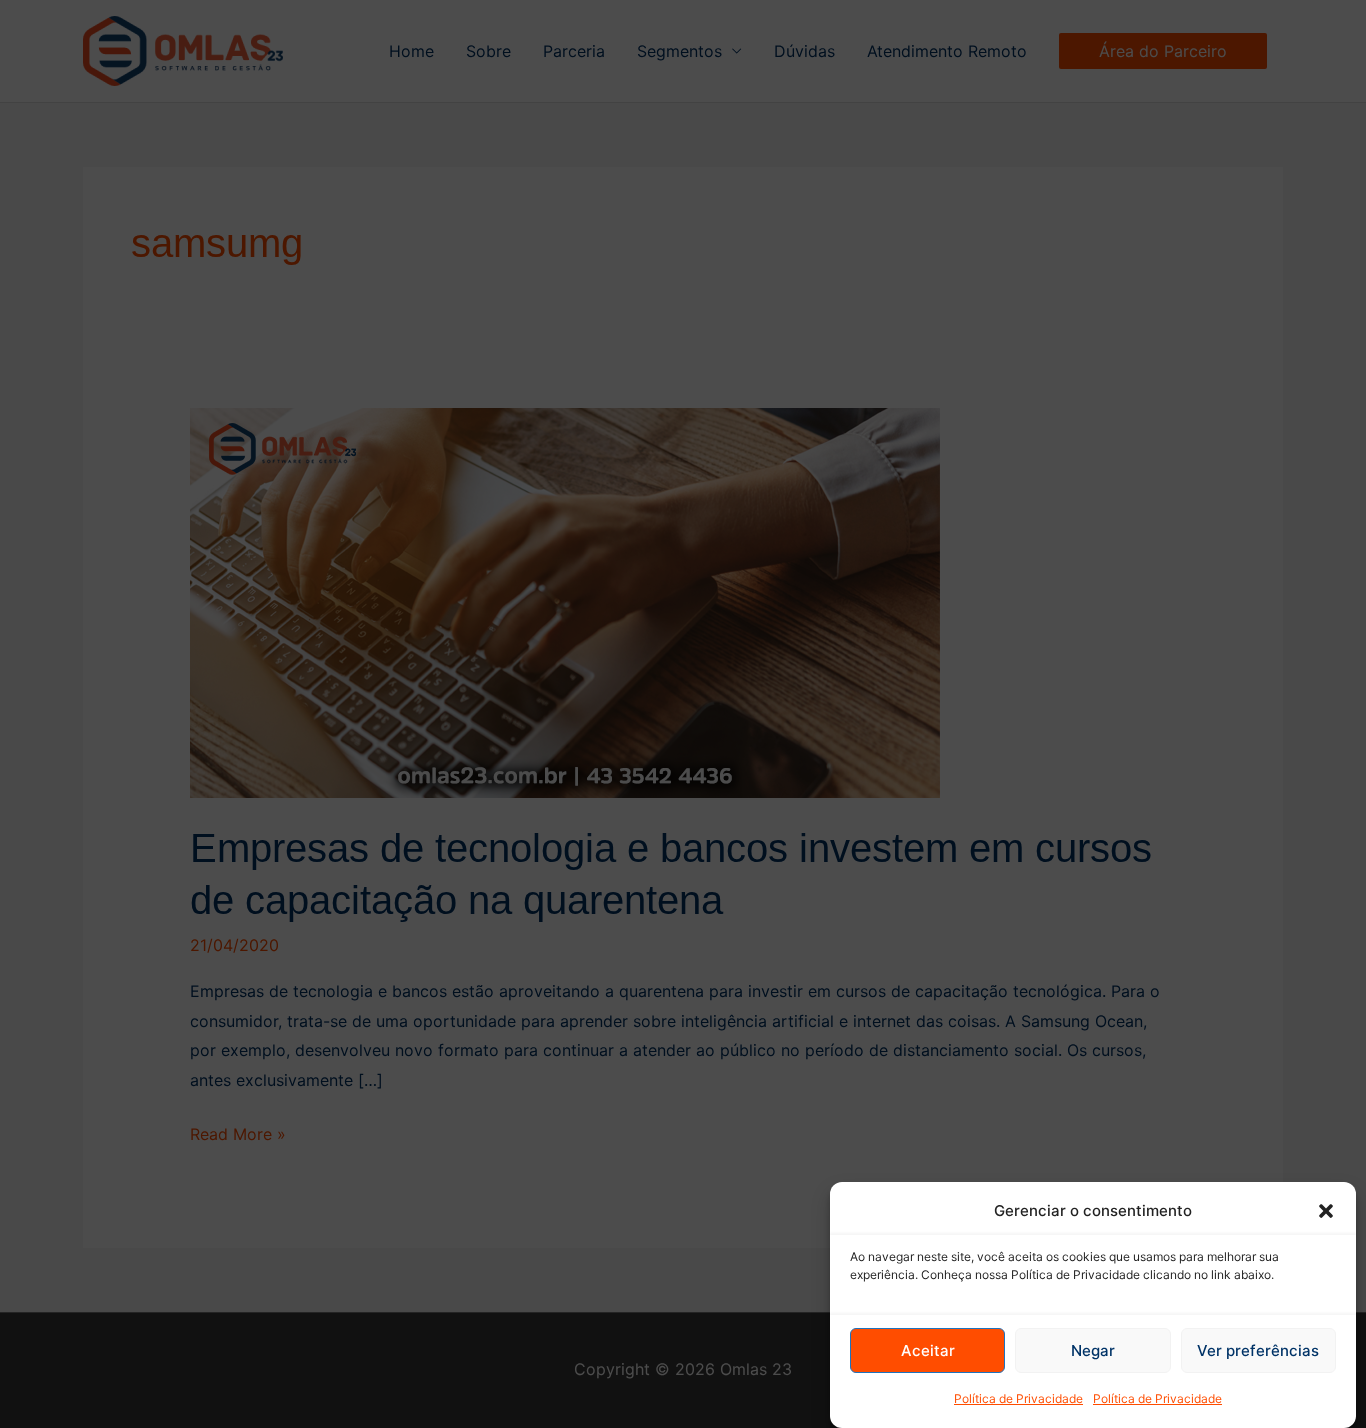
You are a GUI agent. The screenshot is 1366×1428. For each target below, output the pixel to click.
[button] (1326, 1211)
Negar (1093, 1350)
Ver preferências (1258, 1350)
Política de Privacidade (1018, 1398)
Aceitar (928, 1350)
